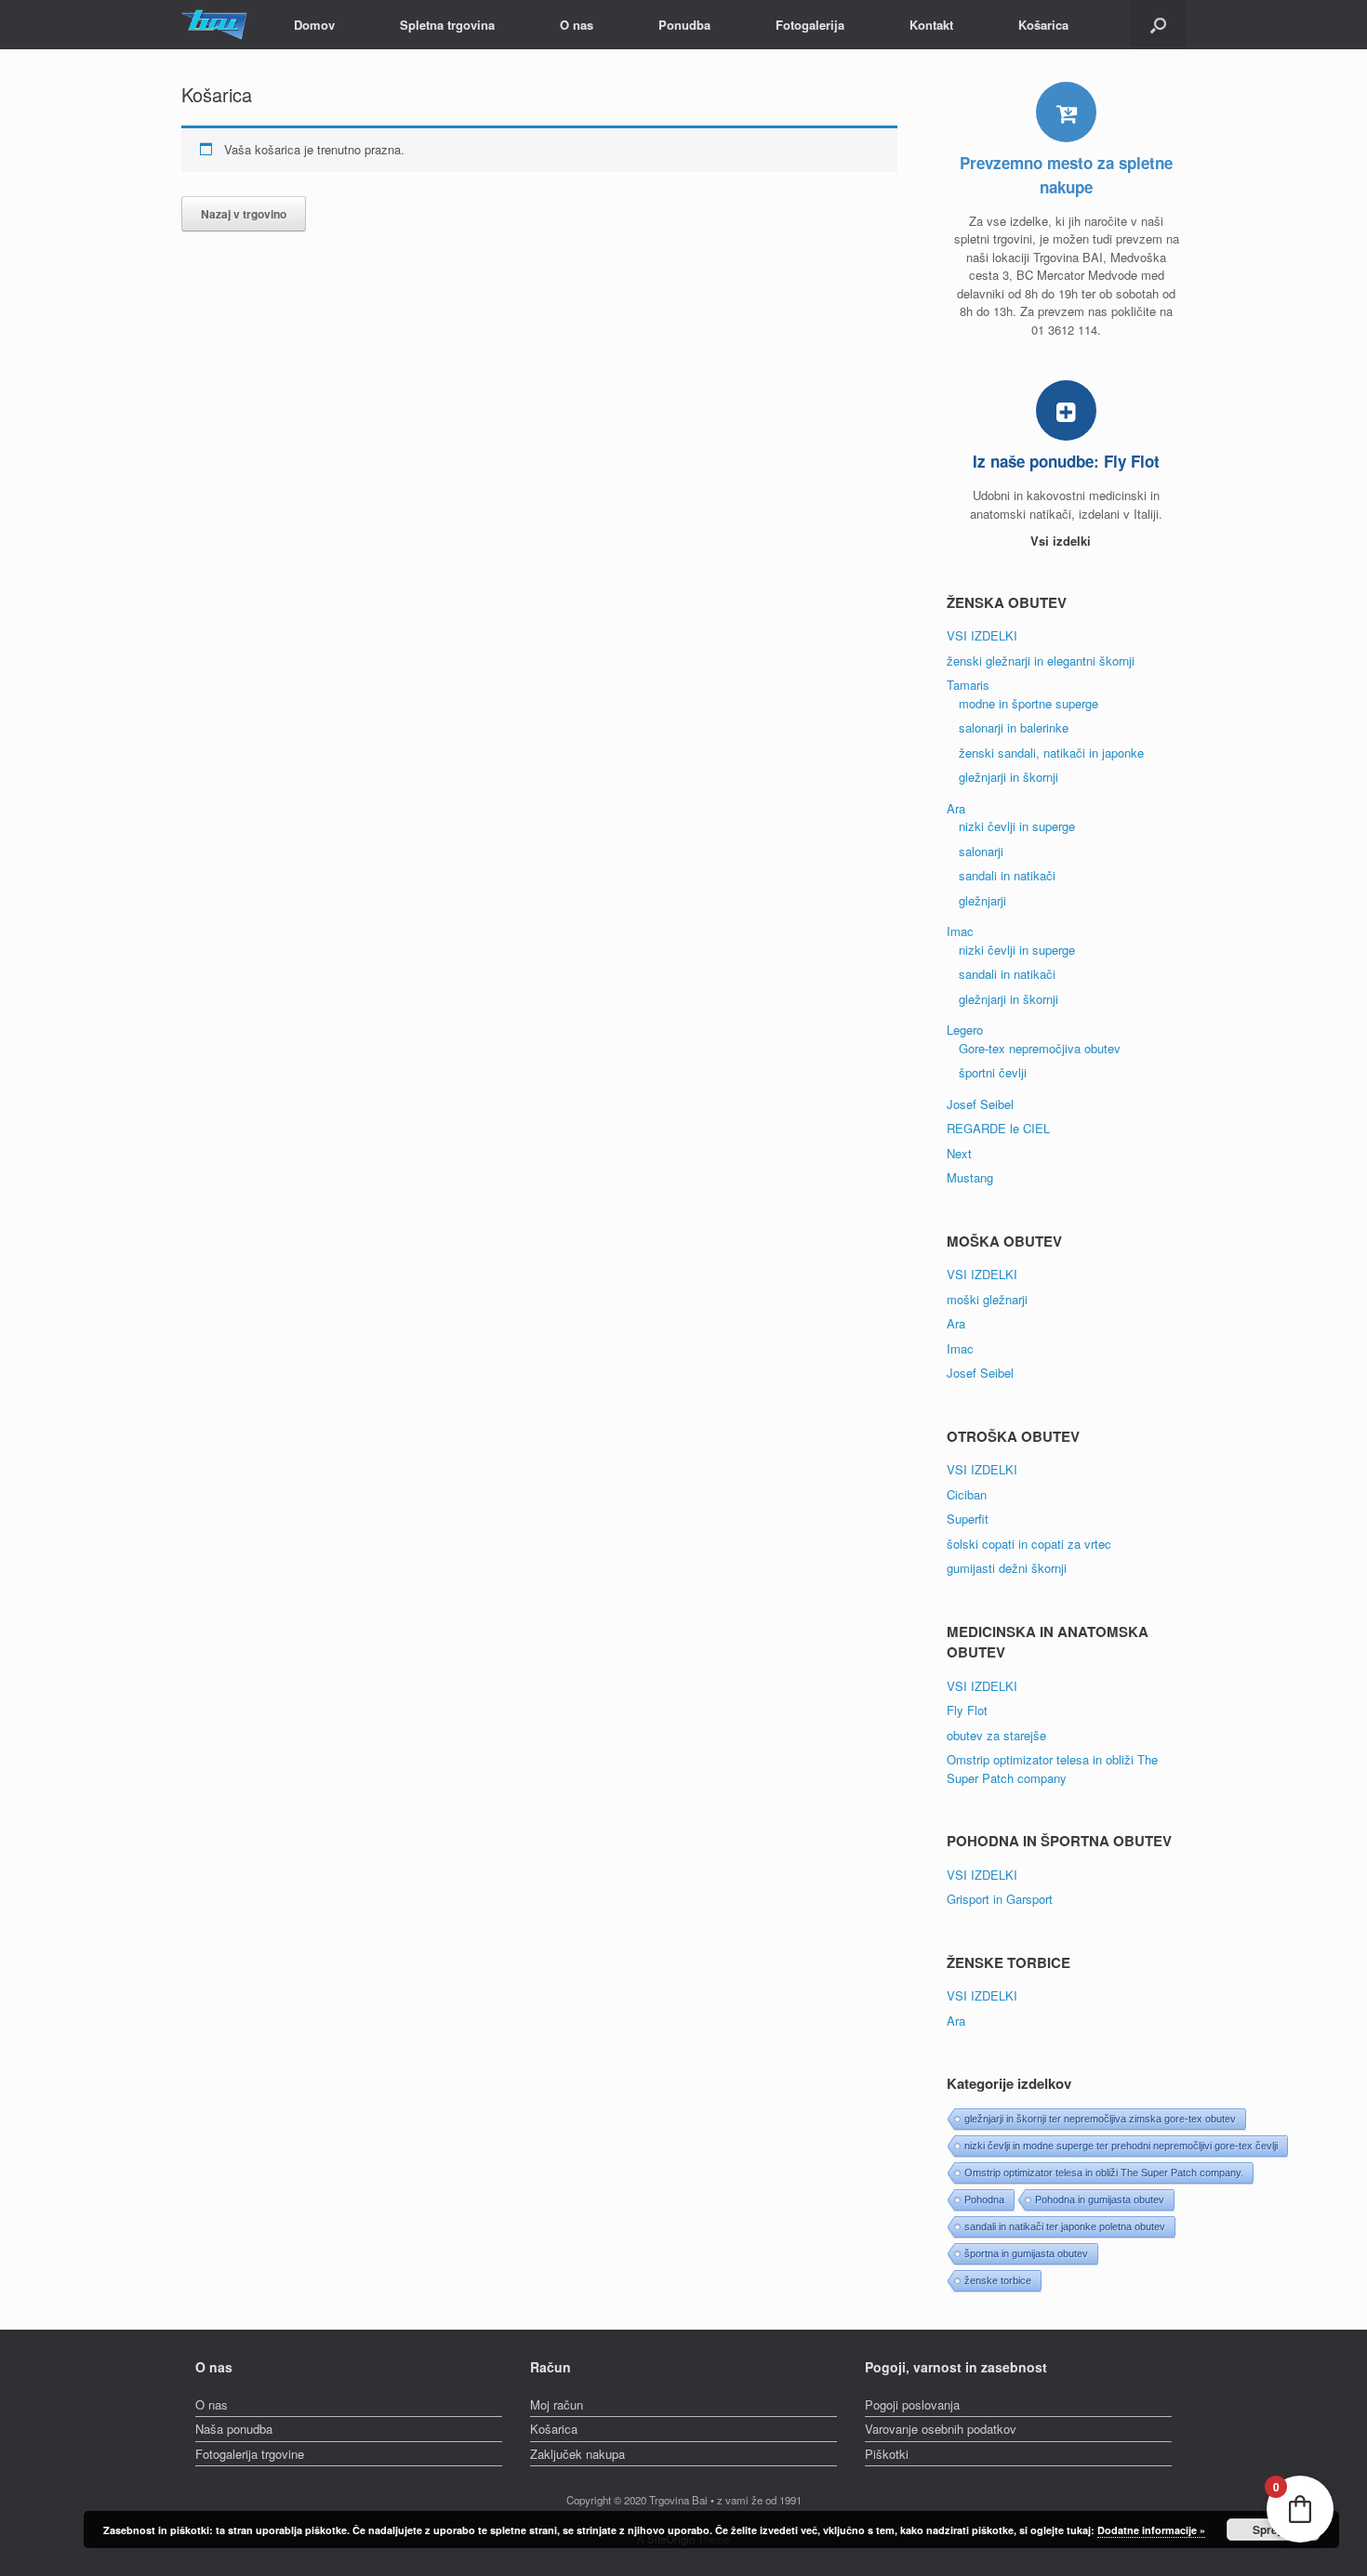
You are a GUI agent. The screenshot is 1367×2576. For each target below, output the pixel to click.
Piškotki (887, 2454)
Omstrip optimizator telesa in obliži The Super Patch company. (1104, 2173)
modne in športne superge (1029, 703)
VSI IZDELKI (982, 635)
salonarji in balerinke (1014, 727)
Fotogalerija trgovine (250, 2454)
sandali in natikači (1007, 875)
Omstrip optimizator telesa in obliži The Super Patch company (1052, 1769)
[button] (1158, 25)
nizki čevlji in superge (1017, 826)
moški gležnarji (987, 1299)
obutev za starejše (996, 1735)
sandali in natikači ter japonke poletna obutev (1065, 2226)
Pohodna (984, 2200)
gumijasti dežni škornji (1007, 1568)
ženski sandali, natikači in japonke (1051, 753)
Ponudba (684, 25)
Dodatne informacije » (1151, 2530)
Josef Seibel (980, 1104)
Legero (965, 1030)
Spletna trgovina (447, 25)
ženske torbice (998, 2280)
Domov (314, 25)
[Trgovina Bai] (214, 25)
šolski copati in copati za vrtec (1029, 1544)
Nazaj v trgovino (244, 214)
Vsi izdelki (1062, 541)
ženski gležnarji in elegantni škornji (1041, 661)
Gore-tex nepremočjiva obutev (1040, 1048)
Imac (960, 931)
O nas (577, 25)
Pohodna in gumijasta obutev (1100, 2200)
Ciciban (967, 1494)
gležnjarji (982, 900)
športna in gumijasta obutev (1026, 2253)
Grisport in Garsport (1000, 1899)
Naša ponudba (234, 2429)
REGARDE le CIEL (998, 1128)
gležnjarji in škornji (1009, 777)
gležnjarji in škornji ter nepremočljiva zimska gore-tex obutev (1100, 2119)
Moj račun (557, 2404)
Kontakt (931, 25)
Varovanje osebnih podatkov (941, 2429)
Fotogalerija (810, 25)
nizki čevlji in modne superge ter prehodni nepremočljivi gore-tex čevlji (1121, 2146)
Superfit (968, 1519)
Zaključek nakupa (577, 2454)
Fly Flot (967, 1710)
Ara (956, 808)
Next (959, 1153)
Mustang (970, 1177)
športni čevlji (993, 1072)
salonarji (981, 851)
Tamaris (968, 685)
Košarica (1043, 25)
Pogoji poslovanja (912, 2404)
